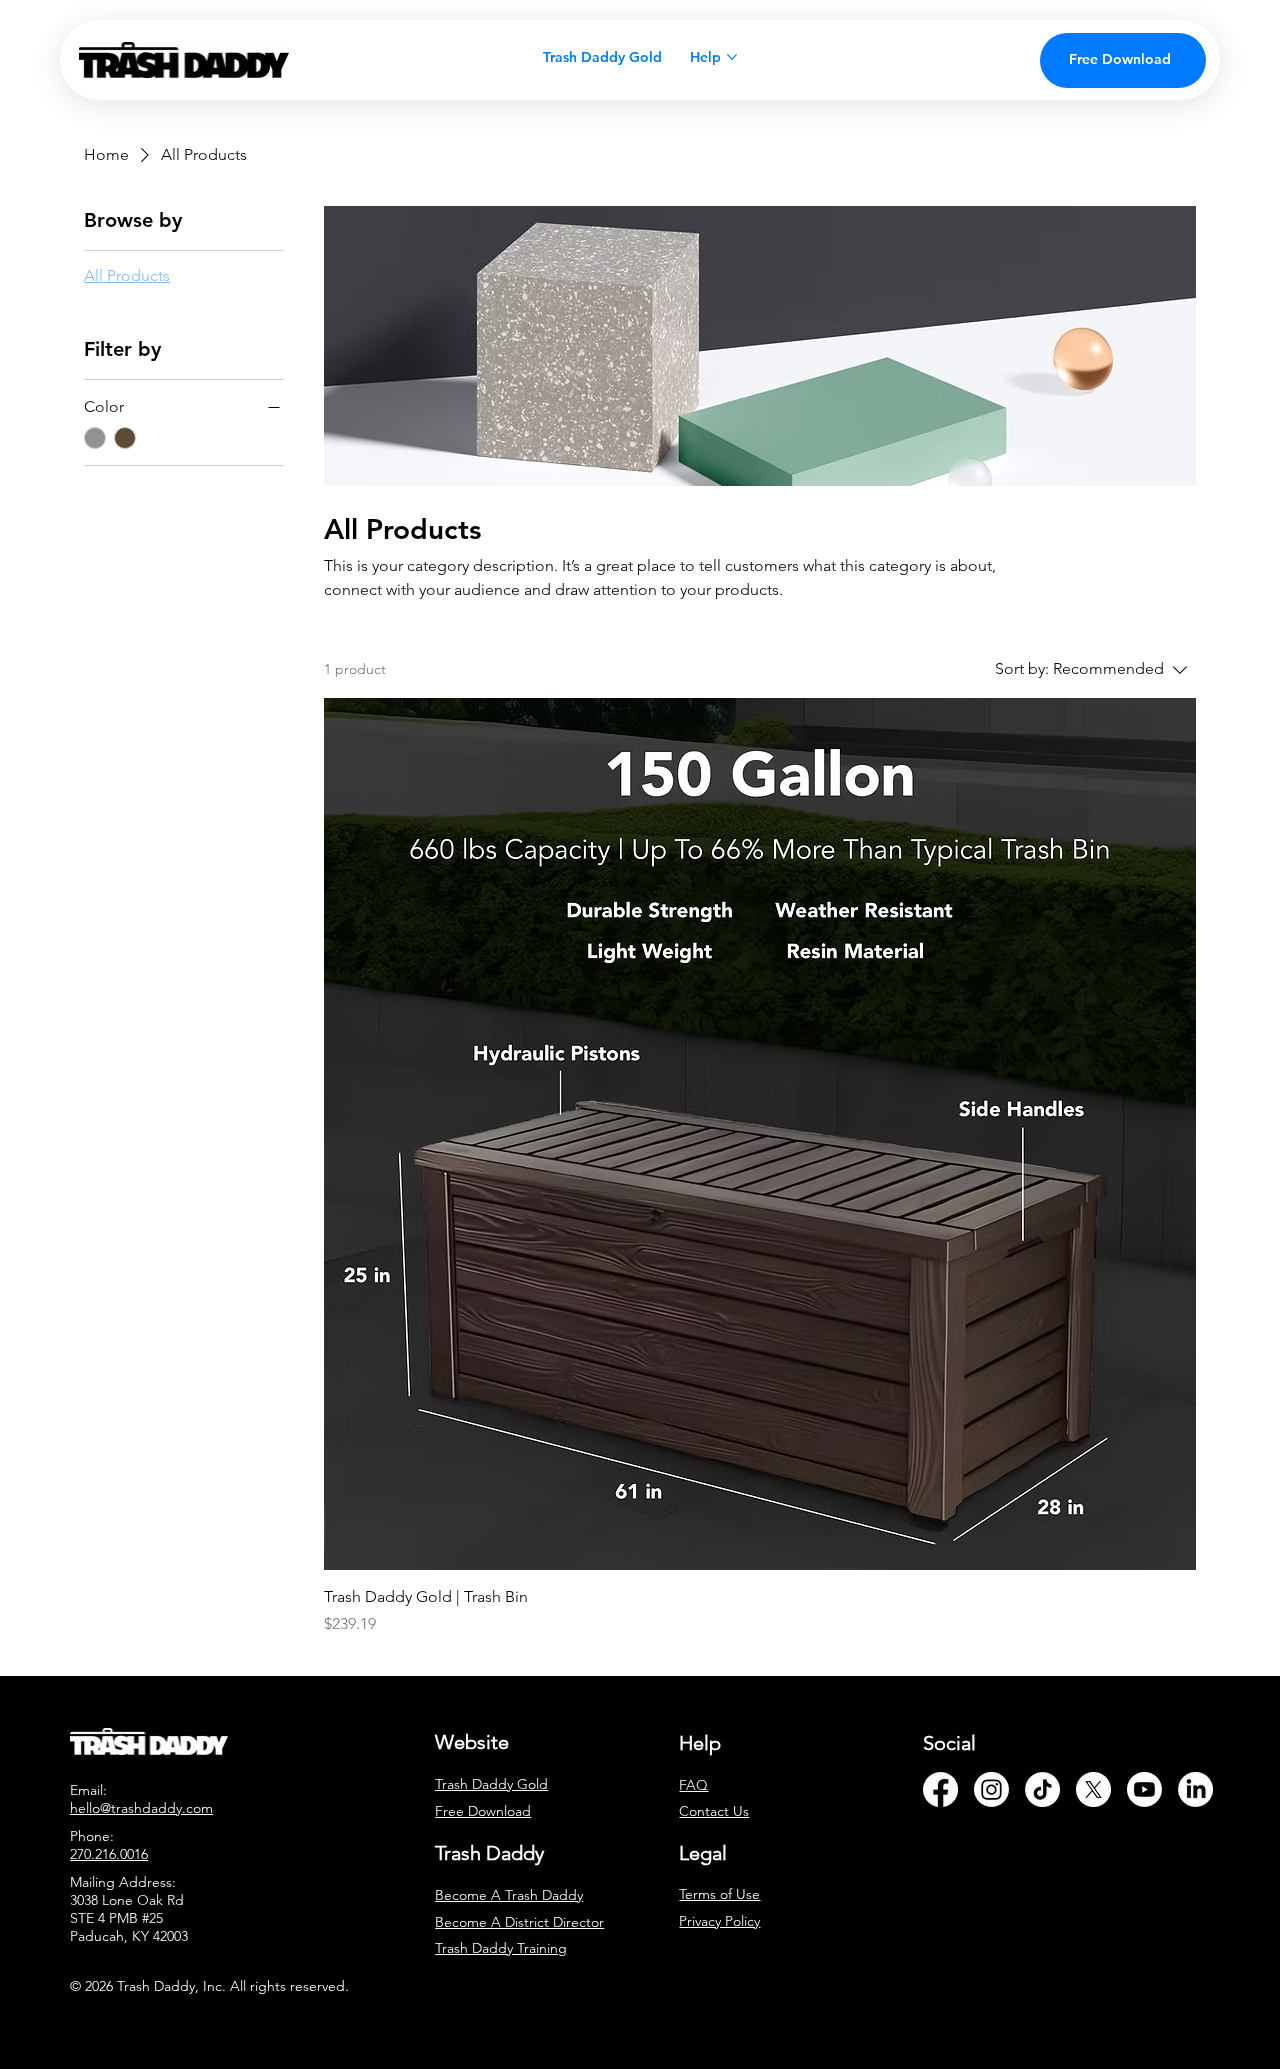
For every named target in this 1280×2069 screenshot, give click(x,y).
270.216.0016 (109, 1854)
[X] (1093, 1789)
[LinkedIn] (1195, 1789)
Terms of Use (719, 1894)
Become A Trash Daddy (509, 1895)
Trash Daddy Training (501, 1948)
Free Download (483, 1811)
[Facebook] (940, 1789)
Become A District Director (519, 1922)
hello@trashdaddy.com (141, 1808)
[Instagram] (991, 1789)
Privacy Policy (719, 1921)
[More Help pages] (732, 57)
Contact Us (714, 1811)
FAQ (693, 1785)
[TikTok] (1042, 1789)
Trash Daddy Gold (491, 1784)
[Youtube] (1144, 1789)
